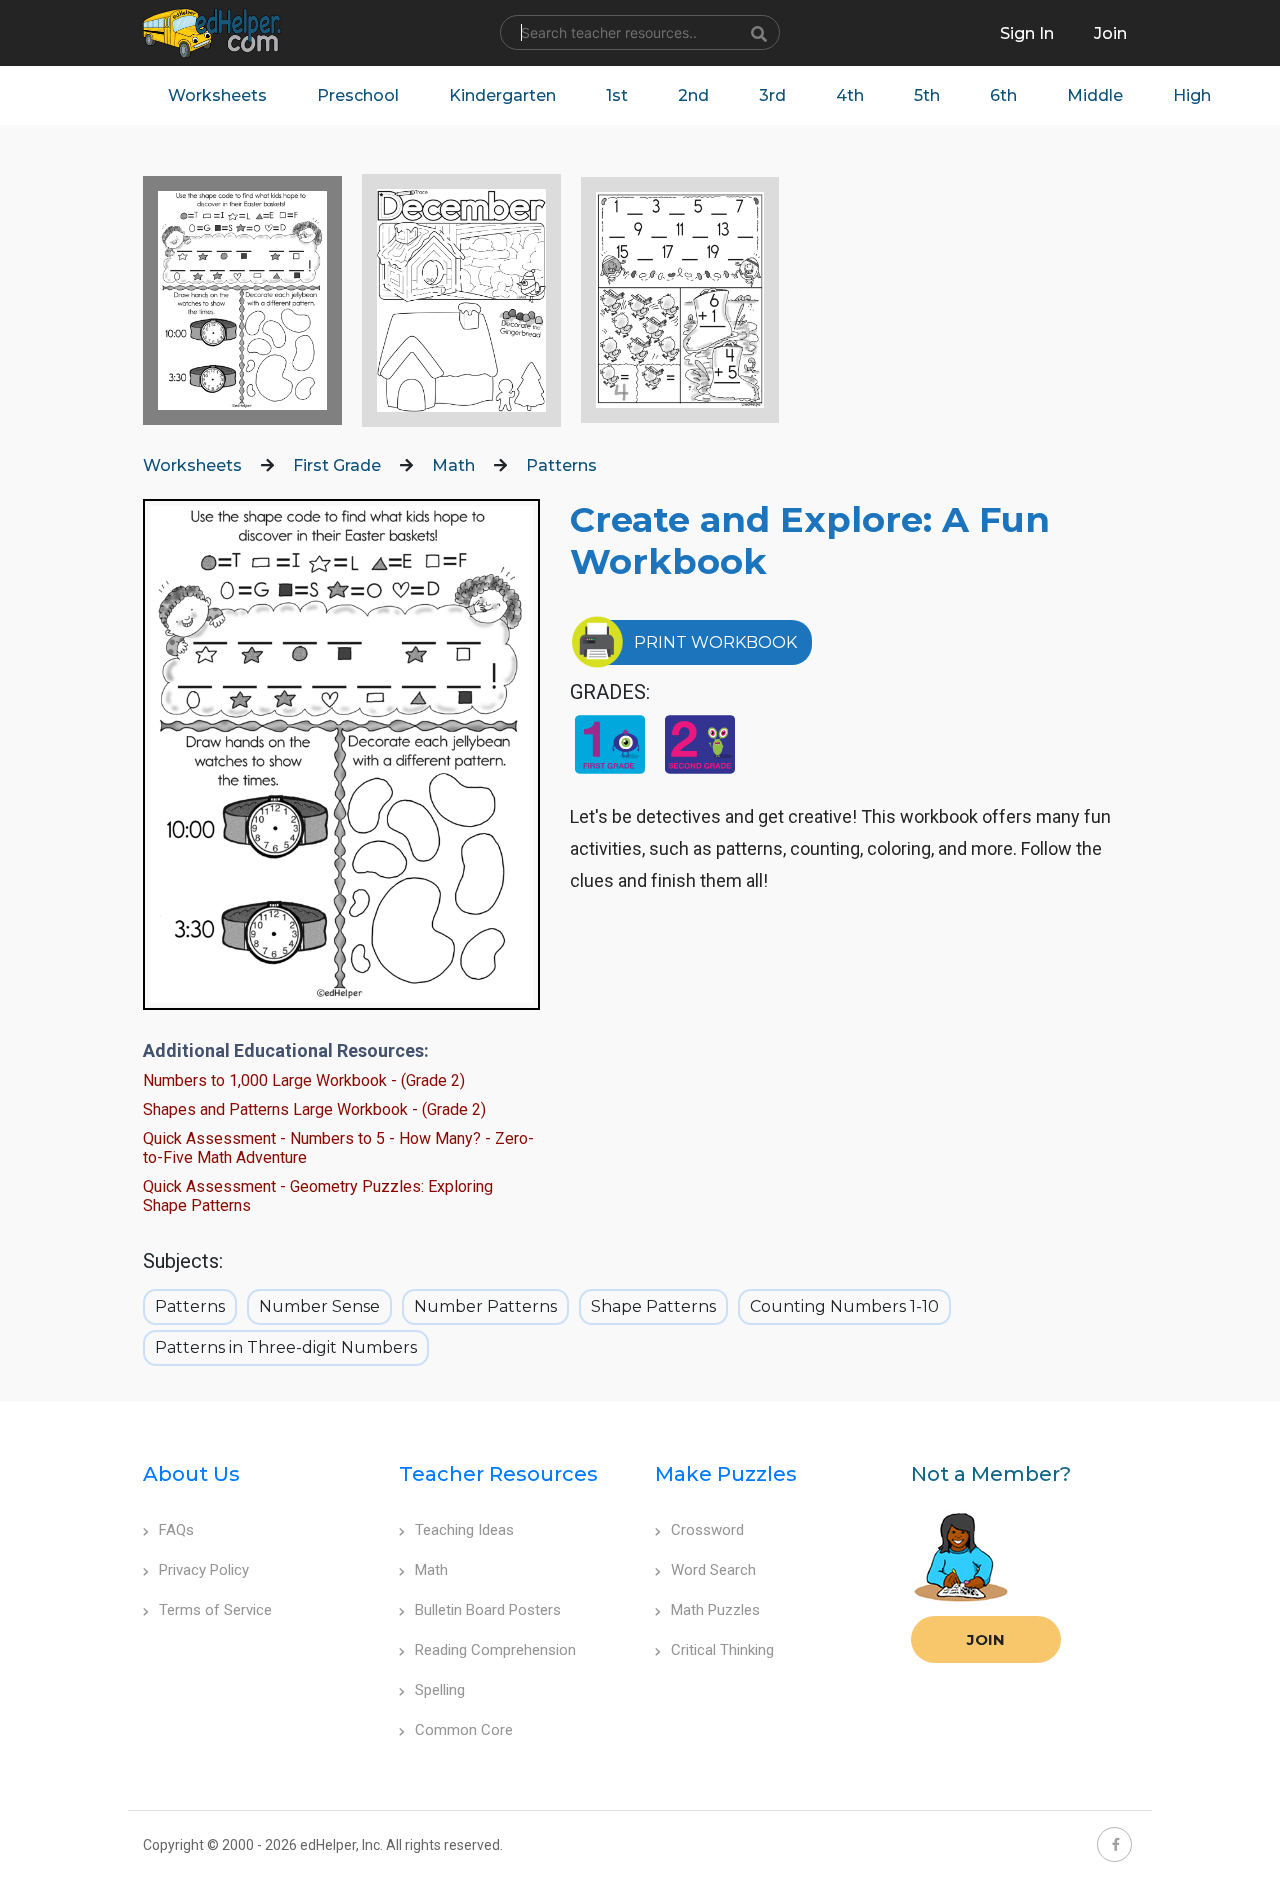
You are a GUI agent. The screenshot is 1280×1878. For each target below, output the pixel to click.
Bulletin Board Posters (488, 1610)
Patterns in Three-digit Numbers (286, 1347)
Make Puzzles (726, 1474)
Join (986, 1639)
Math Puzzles (715, 1610)
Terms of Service (215, 1610)
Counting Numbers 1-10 (844, 1306)
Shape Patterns (653, 1306)
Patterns (561, 465)
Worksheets (217, 95)
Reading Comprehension (495, 1650)
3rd (772, 95)
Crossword (707, 1530)
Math (453, 465)
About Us (191, 1474)
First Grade (337, 465)
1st (617, 95)
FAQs (176, 1530)
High (1192, 95)
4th (850, 95)
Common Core (464, 1730)
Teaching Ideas (464, 1530)
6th (1003, 95)
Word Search (713, 1570)
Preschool (358, 95)
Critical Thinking (722, 1650)
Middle (1095, 95)
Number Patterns (485, 1306)
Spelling (440, 1690)
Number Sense (319, 1306)
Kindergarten (502, 95)
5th (927, 95)
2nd (693, 95)
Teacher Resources (498, 1474)
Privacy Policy (204, 1570)
